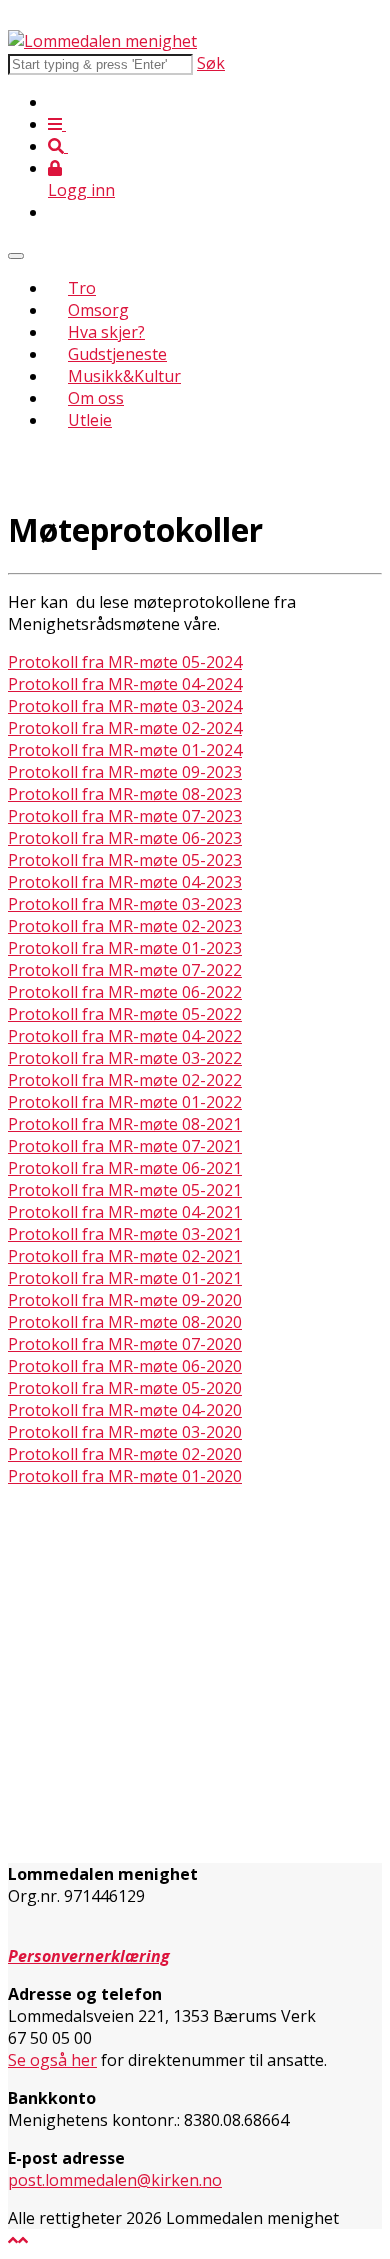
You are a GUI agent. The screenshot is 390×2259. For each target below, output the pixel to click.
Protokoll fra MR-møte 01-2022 (125, 1102)
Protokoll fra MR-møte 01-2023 (125, 948)
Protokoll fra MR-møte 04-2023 (125, 882)
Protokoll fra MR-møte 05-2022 (125, 1014)
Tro (82, 288)
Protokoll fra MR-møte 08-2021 (125, 1124)
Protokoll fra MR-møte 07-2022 (125, 970)
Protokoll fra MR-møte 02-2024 (125, 728)
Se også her (52, 2060)
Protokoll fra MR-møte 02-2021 (125, 1256)
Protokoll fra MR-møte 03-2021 (125, 1234)
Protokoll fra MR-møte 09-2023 (125, 772)
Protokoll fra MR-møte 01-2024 (125, 750)
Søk (211, 63)
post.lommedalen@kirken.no (115, 2180)
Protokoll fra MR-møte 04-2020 (125, 1410)
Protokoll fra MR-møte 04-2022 (125, 1036)
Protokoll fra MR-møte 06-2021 (125, 1168)
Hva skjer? (106, 332)
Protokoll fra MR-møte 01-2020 (125, 1476)
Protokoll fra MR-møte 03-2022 (125, 1058)
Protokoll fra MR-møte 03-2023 (125, 904)
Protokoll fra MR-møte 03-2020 (125, 1432)
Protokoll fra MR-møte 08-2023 (125, 794)
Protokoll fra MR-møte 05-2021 (125, 1190)
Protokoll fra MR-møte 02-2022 (125, 1080)
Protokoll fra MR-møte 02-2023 (125, 926)
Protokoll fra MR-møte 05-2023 (125, 860)
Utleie (90, 420)
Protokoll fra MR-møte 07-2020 (125, 1344)
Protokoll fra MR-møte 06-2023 (125, 838)
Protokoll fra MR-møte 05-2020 (125, 1388)
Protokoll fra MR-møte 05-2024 (125, 662)
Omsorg (98, 310)
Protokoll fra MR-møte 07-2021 (125, 1146)
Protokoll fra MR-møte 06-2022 (125, 992)
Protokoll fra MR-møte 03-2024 (125, 706)
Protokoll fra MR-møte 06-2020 (125, 1366)
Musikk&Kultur (124, 376)
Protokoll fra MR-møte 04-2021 (125, 1212)
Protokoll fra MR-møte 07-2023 (125, 816)
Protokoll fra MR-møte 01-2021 (125, 1278)
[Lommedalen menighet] (102, 41)
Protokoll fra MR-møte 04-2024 (125, 684)
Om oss (96, 398)
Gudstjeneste (117, 354)
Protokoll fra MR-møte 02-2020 (125, 1454)
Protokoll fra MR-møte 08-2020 (125, 1322)
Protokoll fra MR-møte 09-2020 (125, 1300)
